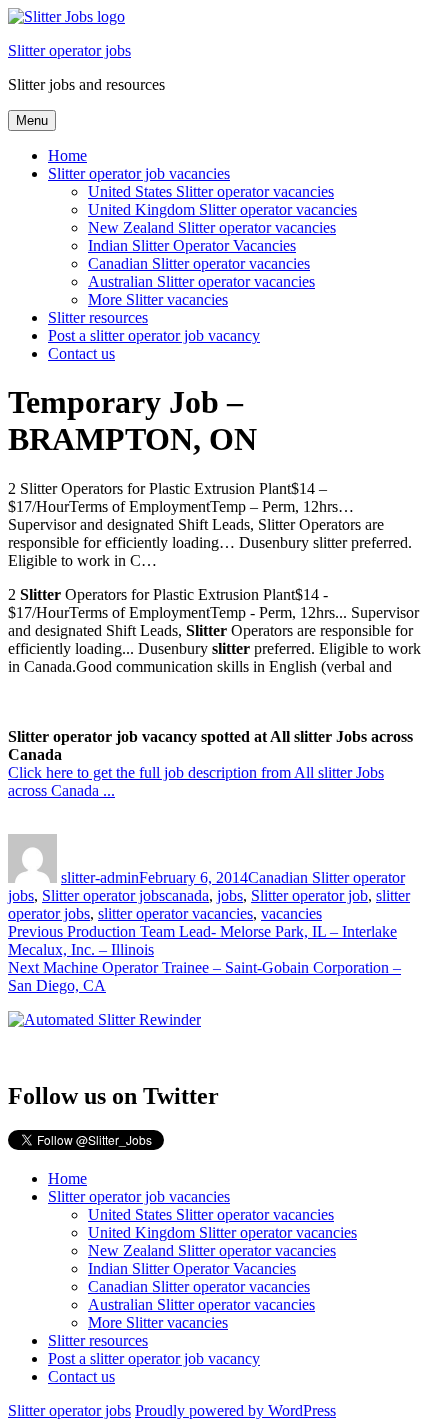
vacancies (291, 913)
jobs (230, 895)
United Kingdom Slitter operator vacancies (222, 209)
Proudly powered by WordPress (235, 1410)
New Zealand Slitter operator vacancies (212, 227)
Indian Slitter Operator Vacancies (192, 245)
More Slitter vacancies (158, 299)
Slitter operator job (309, 895)
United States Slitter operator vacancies (211, 191)
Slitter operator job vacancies (139, 173)
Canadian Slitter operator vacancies (199, 263)
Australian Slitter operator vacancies (201, 281)
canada (187, 895)
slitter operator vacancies (175, 913)
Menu (32, 120)
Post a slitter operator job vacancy (154, 335)
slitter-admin (100, 877)
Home (67, 155)
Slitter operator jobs (69, 50)
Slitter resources (98, 317)
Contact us (81, 353)
